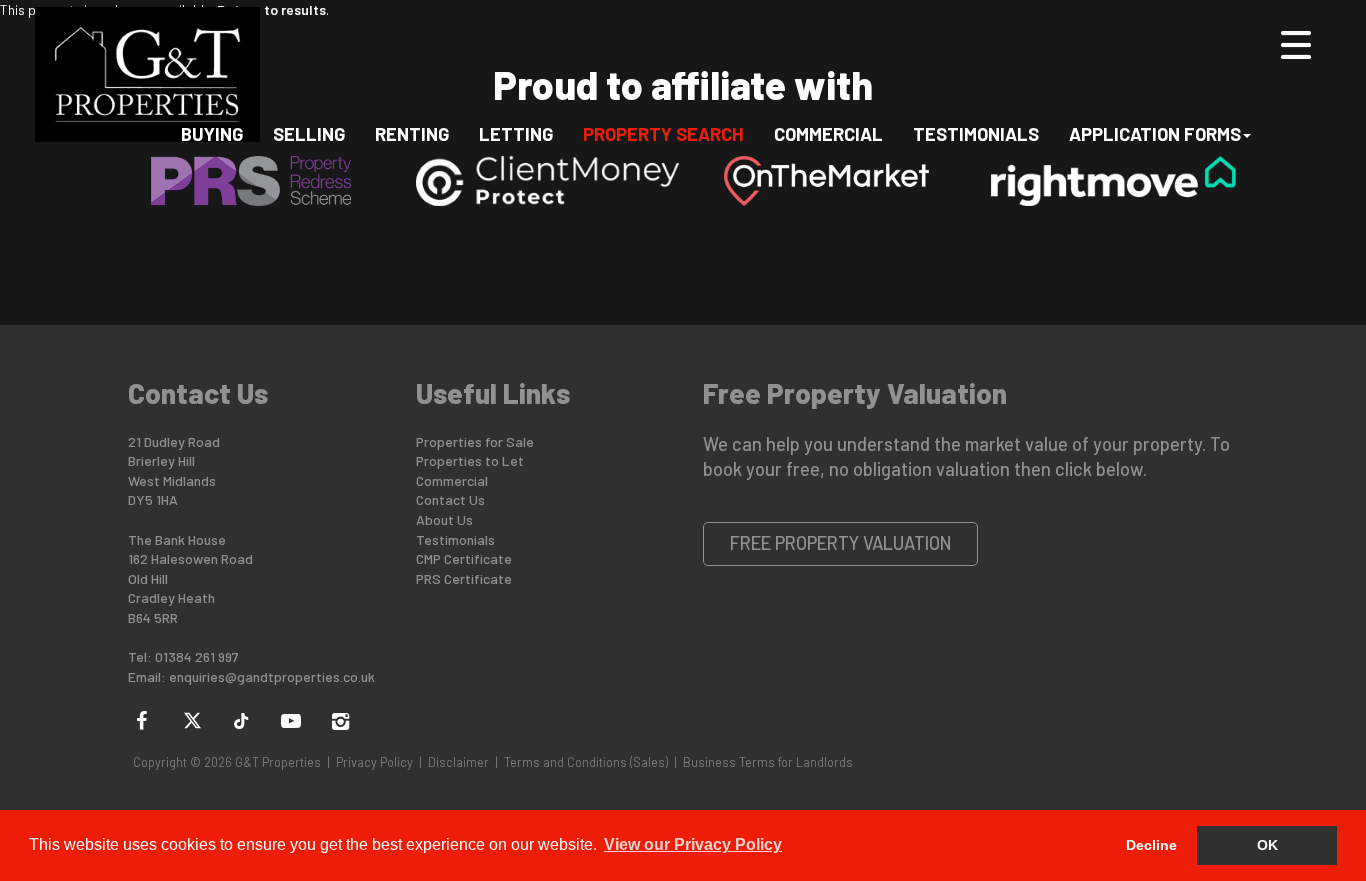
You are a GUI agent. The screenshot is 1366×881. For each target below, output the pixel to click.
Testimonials (976, 133)
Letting (516, 133)
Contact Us (450, 499)
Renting (412, 133)
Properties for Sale (475, 441)
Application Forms (1155, 133)
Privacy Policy (374, 762)
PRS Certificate (464, 578)
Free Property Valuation (841, 543)
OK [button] (1267, 845)
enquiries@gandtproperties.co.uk (272, 676)
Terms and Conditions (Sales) (586, 762)
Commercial (828, 133)
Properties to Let (470, 460)
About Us (444, 519)
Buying (212, 133)
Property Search (663, 133)
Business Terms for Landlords (768, 762)
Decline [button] (1151, 845)
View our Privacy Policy (693, 844)
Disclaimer (458, 762)
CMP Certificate (464, 558)
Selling (309, 133)
